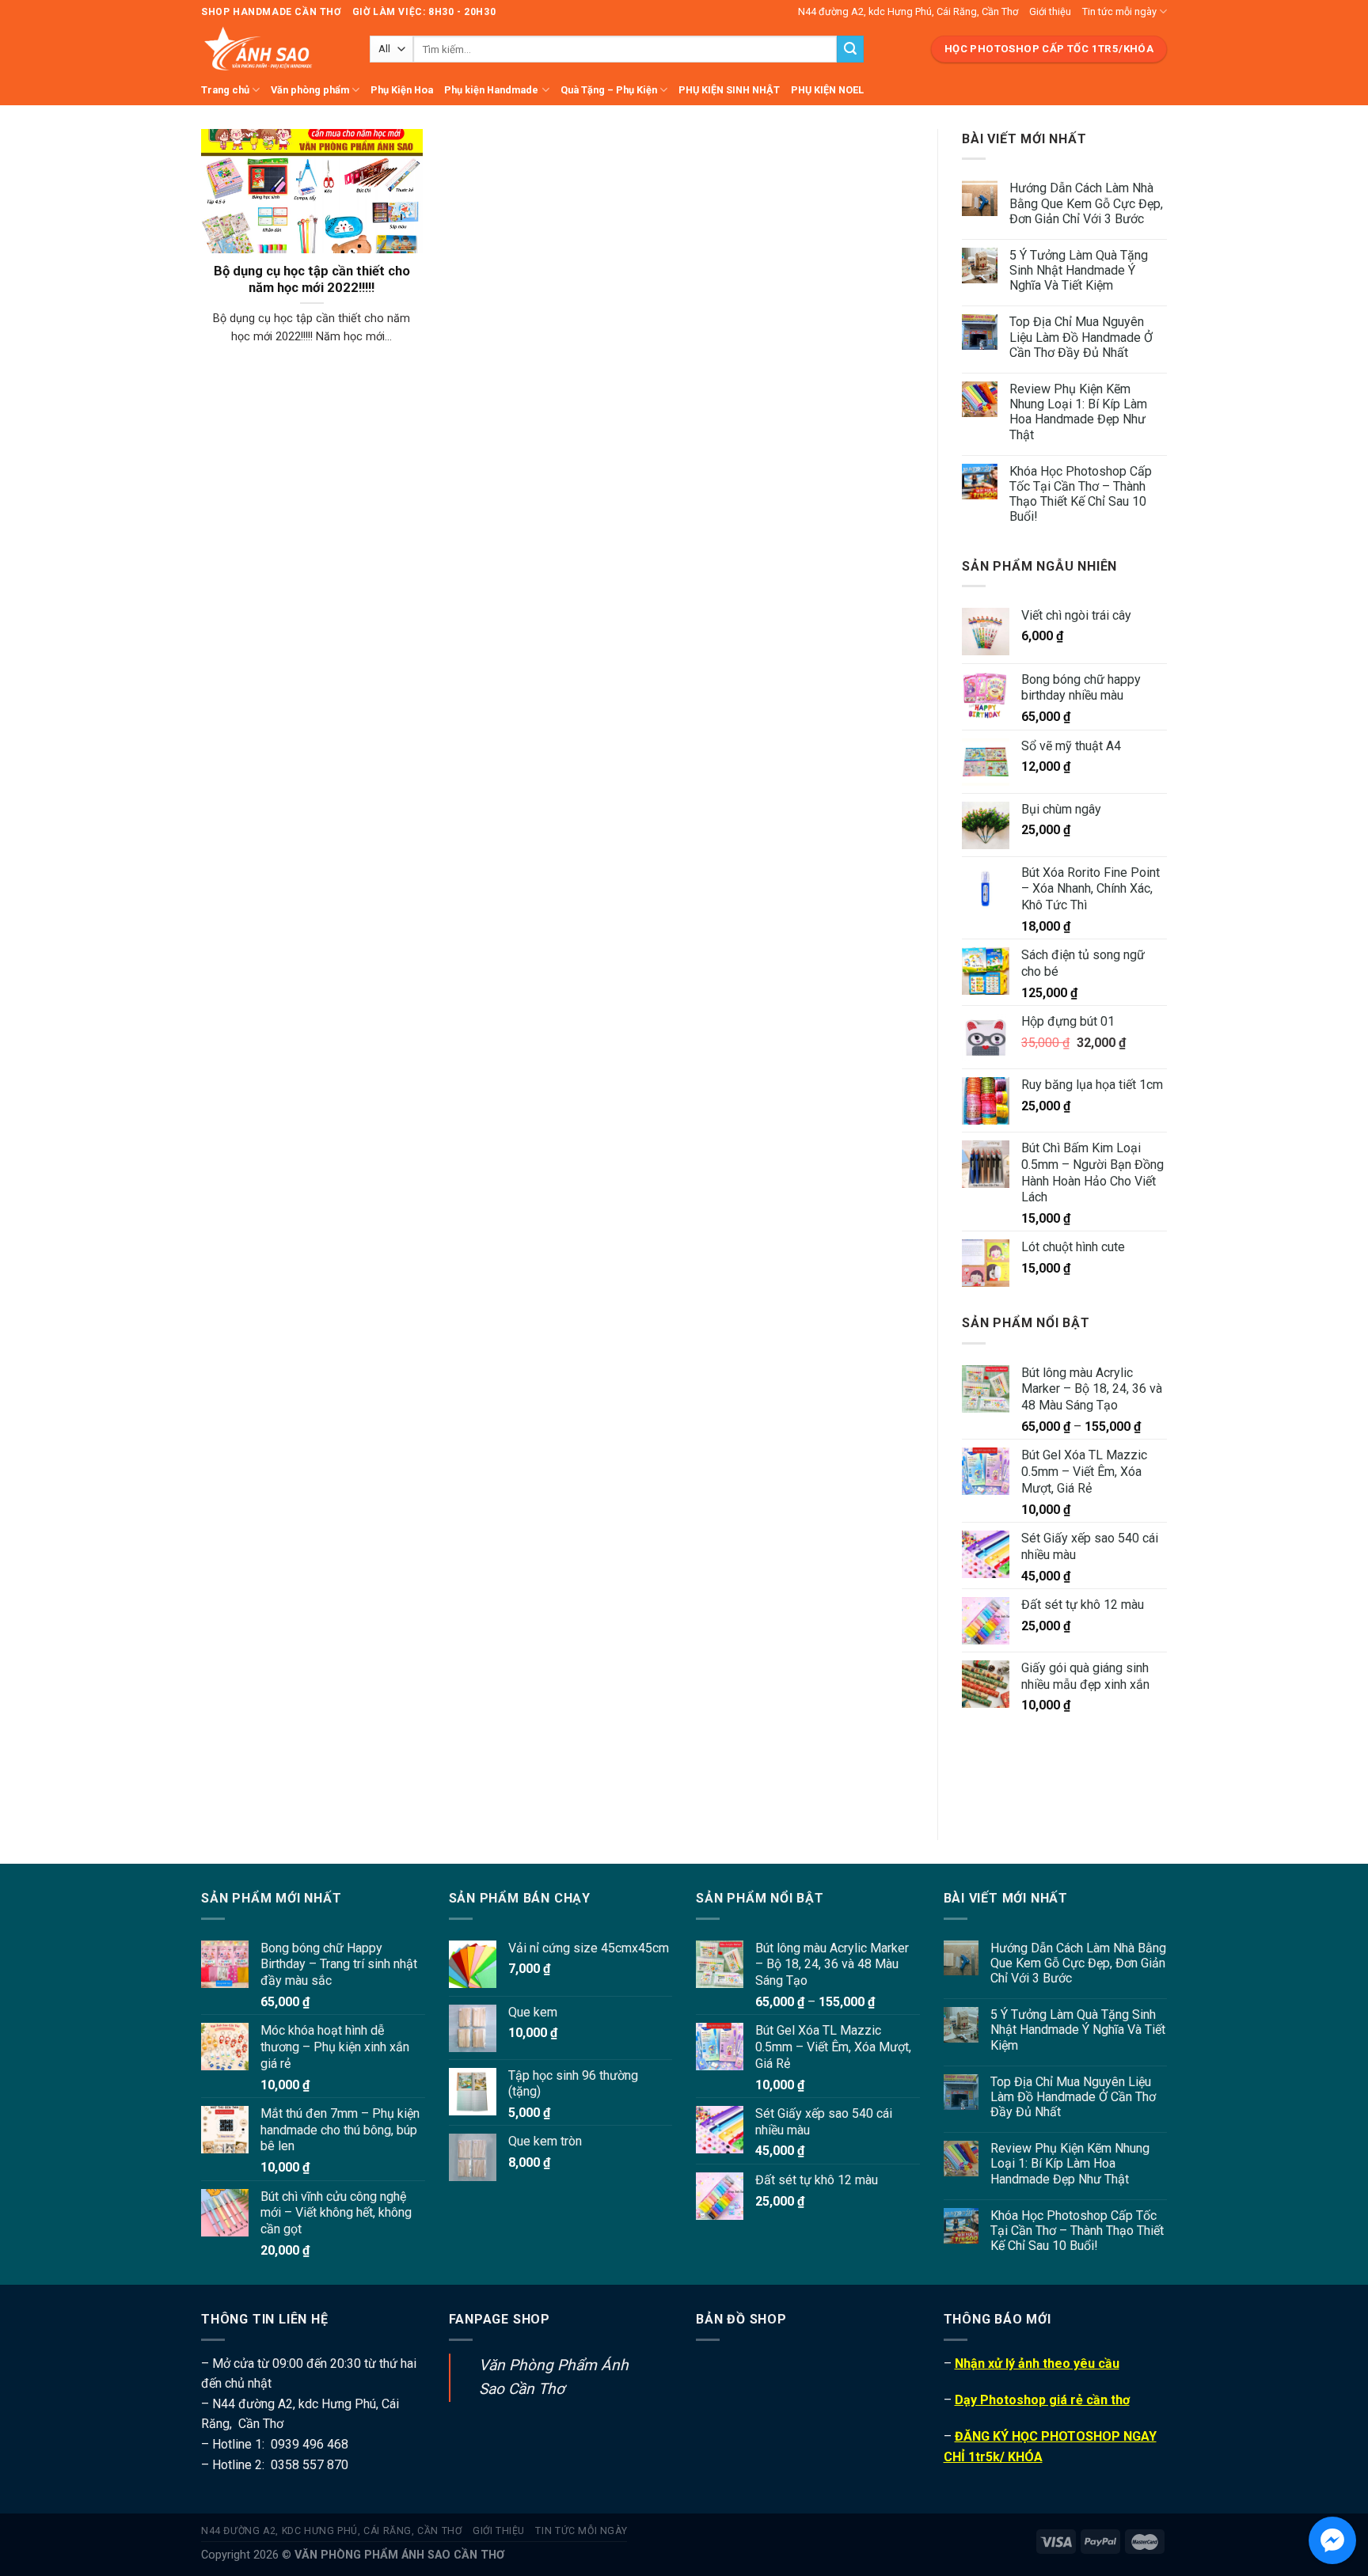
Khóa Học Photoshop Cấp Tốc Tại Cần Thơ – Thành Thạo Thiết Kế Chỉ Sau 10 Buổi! (1081, 494)
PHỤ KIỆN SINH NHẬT (729, 90)
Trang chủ (225, 90)
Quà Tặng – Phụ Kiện (609, 90)
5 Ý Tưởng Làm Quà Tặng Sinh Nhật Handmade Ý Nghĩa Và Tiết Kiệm (1079, 270)
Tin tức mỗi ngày (1119, 11)
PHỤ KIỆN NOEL (827, 90)
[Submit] (850, 49)
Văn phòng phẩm (310, 90)
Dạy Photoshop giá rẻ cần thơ (1042, 2400)
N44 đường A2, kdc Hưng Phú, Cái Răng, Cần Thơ (908, 11)
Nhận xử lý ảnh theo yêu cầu (1037, 2364)
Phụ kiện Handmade (491, 90)
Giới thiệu (1050, 11)
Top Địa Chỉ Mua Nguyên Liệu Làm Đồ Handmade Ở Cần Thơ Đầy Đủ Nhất (1081, 337)
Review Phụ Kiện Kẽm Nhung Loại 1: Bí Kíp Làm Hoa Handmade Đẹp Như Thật (1078, 412)
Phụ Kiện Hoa (402, 90)
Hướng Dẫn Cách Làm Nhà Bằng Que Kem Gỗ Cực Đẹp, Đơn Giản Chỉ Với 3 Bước (1086, 203)
